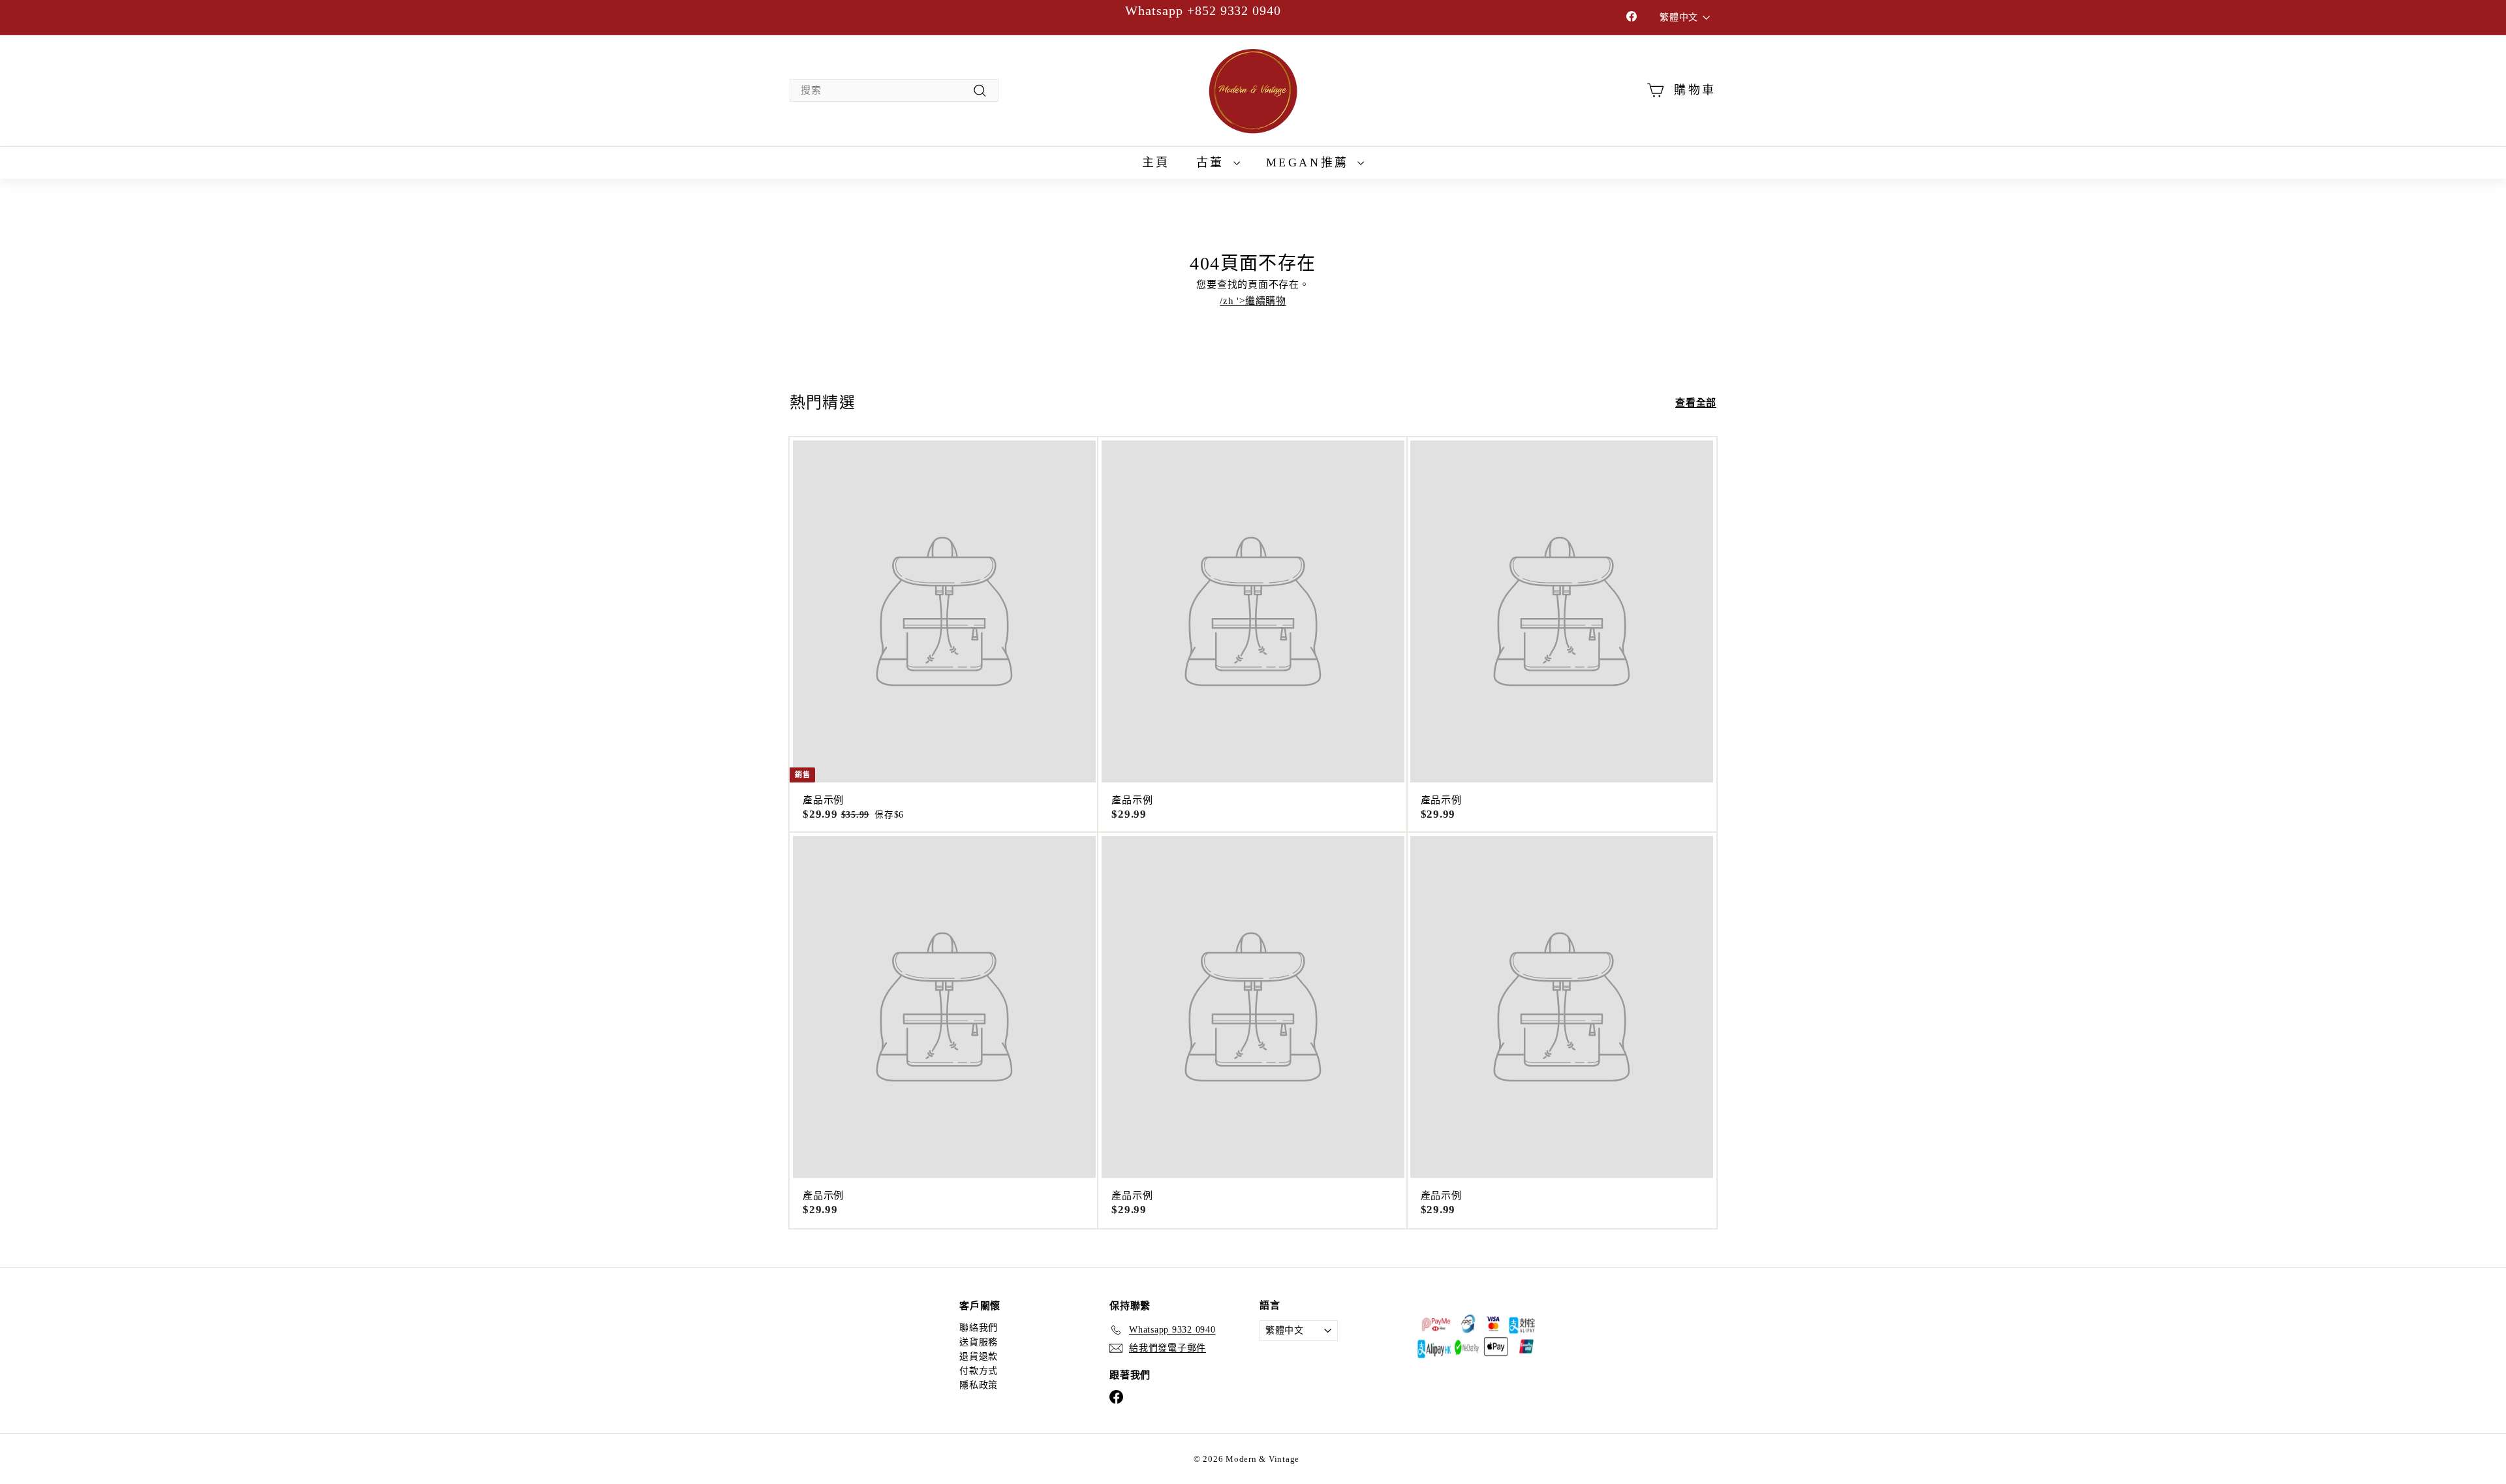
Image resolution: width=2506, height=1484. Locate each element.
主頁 (1156, 162)
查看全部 (1696, 403)
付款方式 (979, 1371)
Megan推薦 (1310, 162)
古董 (1213, 162)
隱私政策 (979, 1385)
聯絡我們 (979, 1328)
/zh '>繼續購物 (1253, 301)
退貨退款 (979, 1356)
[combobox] (894, 90)
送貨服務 (979, 1342)
